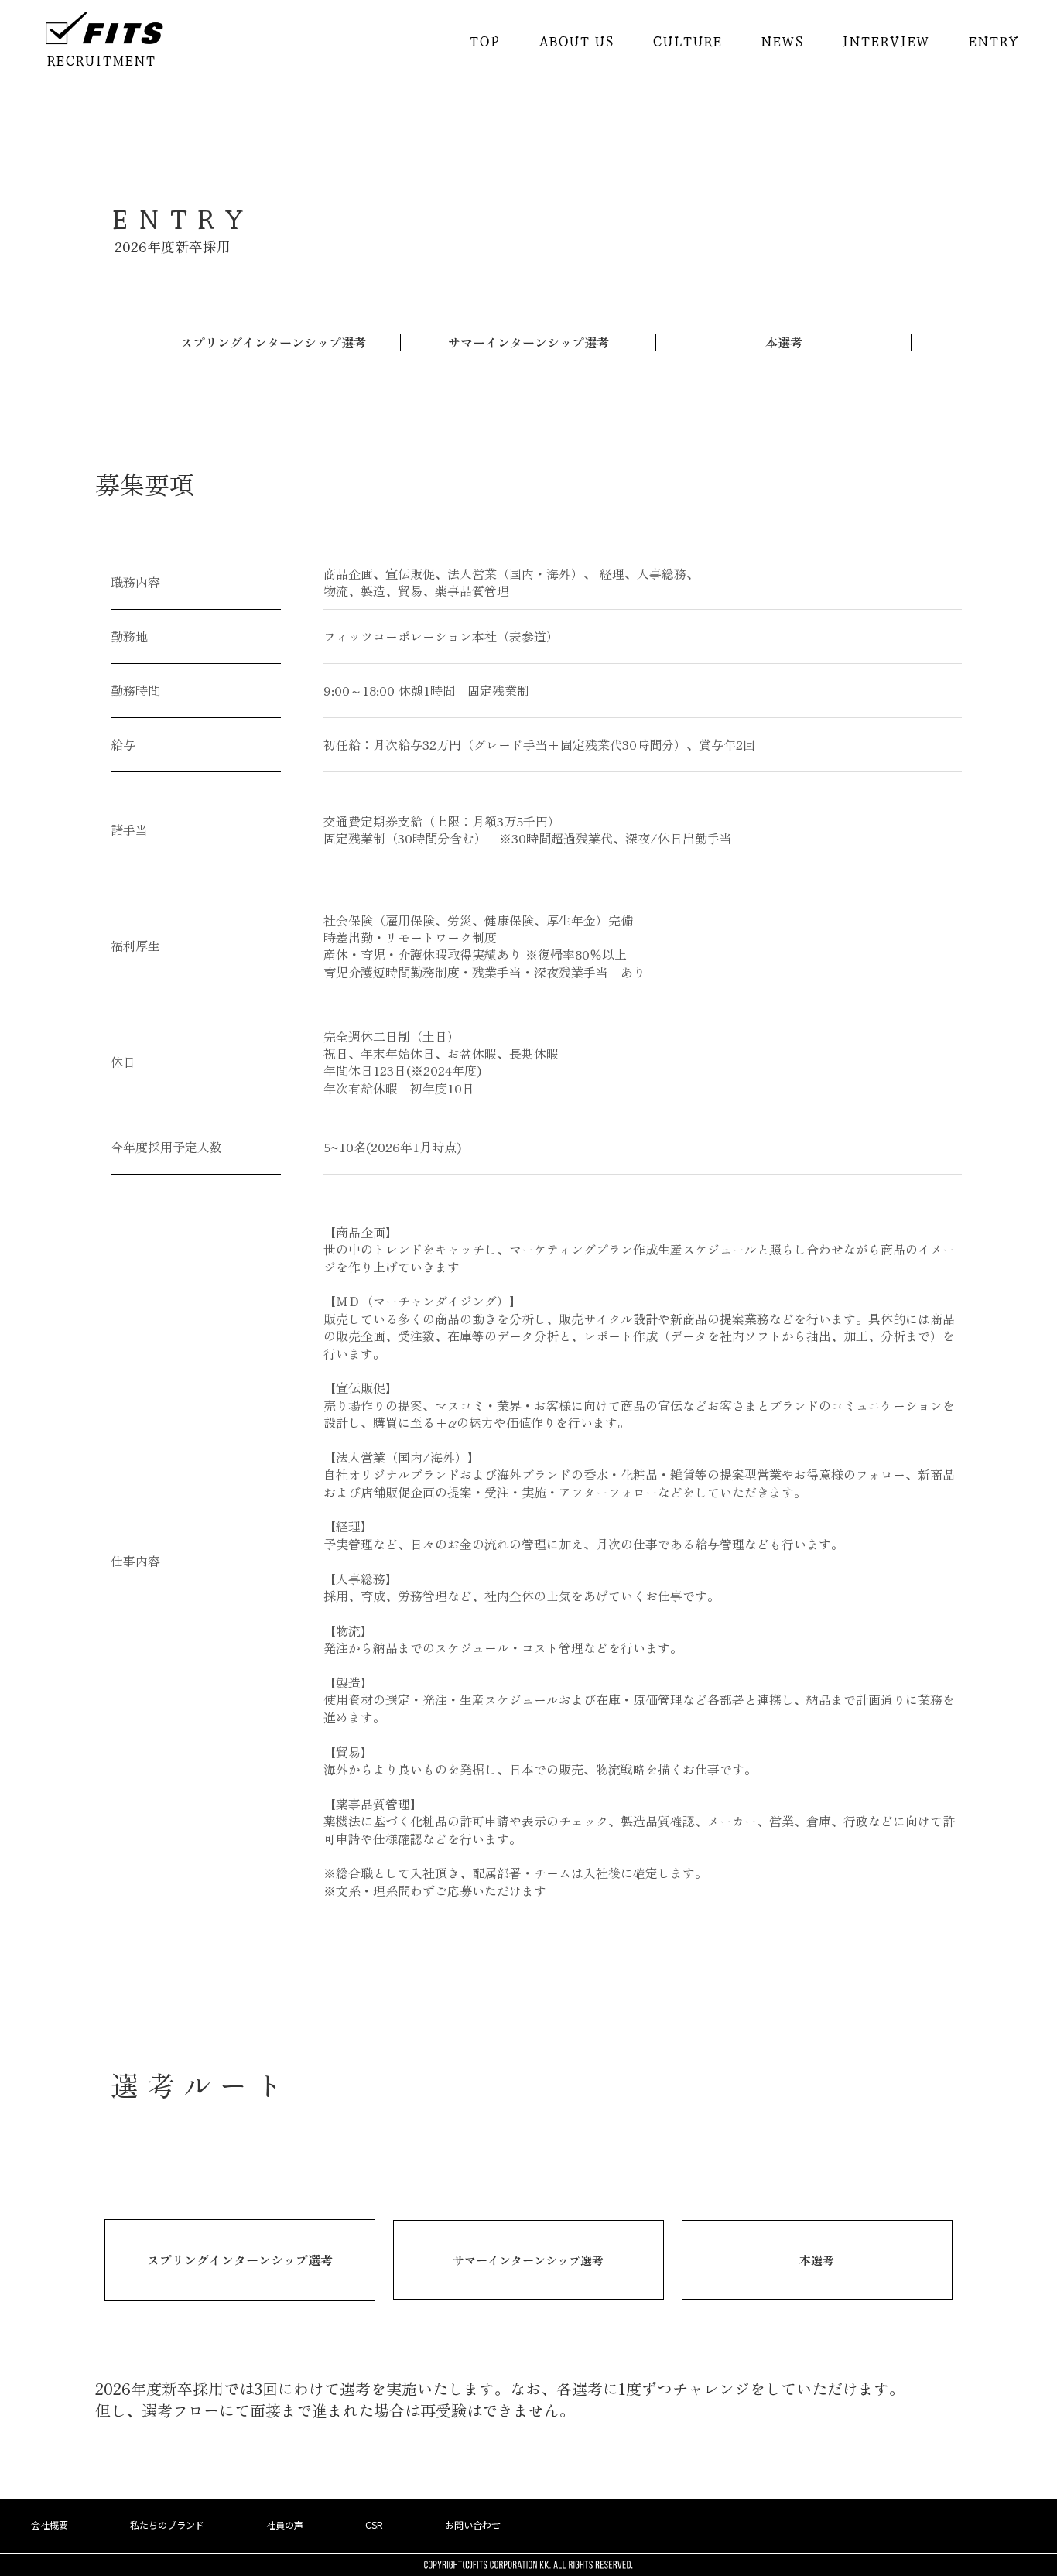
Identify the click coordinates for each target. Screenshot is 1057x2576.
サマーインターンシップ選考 (528, 342)
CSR (374, 2525)
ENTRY (993, 40)
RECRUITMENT (101, 60)
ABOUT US (576, 40)
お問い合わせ (473, 2525)
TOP (484, 40)
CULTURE (687, 40)
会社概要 (50, 2525)
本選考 (784, 342)
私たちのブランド (167, 2525)
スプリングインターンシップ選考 (273, 342)
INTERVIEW (886, 40)
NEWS (782, 40)
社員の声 (285, 2525)
